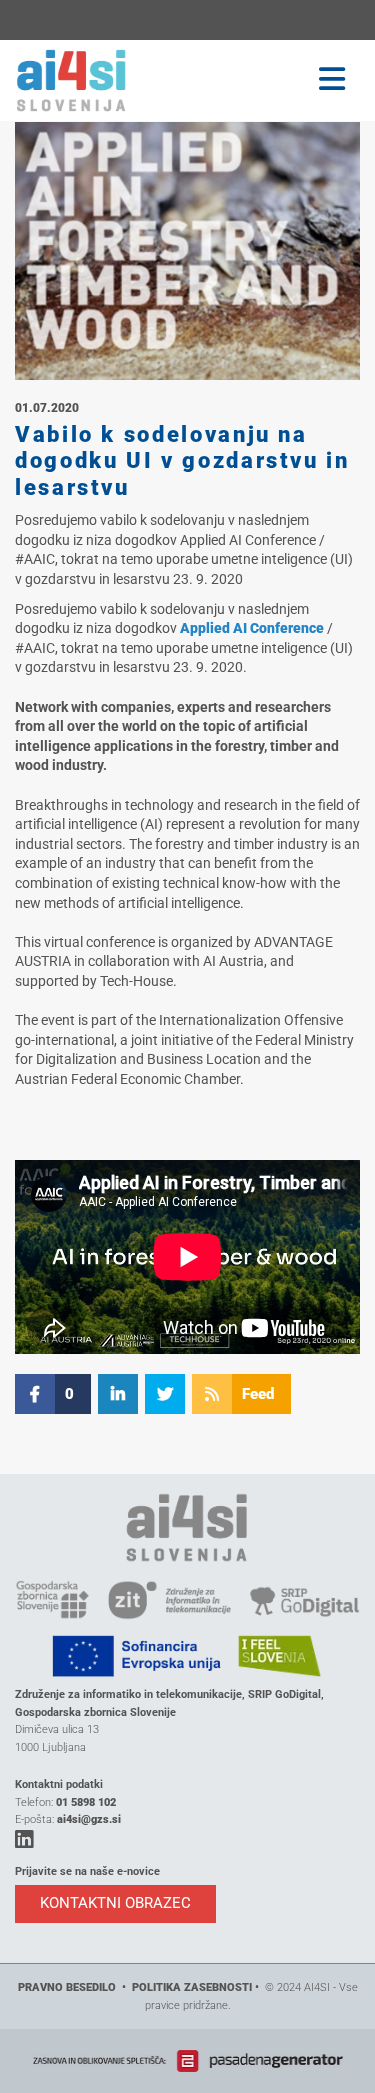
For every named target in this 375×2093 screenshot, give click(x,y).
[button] (272, 80)
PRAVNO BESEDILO (67, 1987)
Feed (258, 1394)
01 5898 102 (86, 1802)
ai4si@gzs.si (89, 1819)
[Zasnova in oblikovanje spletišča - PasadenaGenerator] (187, 2060)
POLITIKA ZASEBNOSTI (192, 1987)
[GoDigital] (94, 80)
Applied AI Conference (252, 628)
